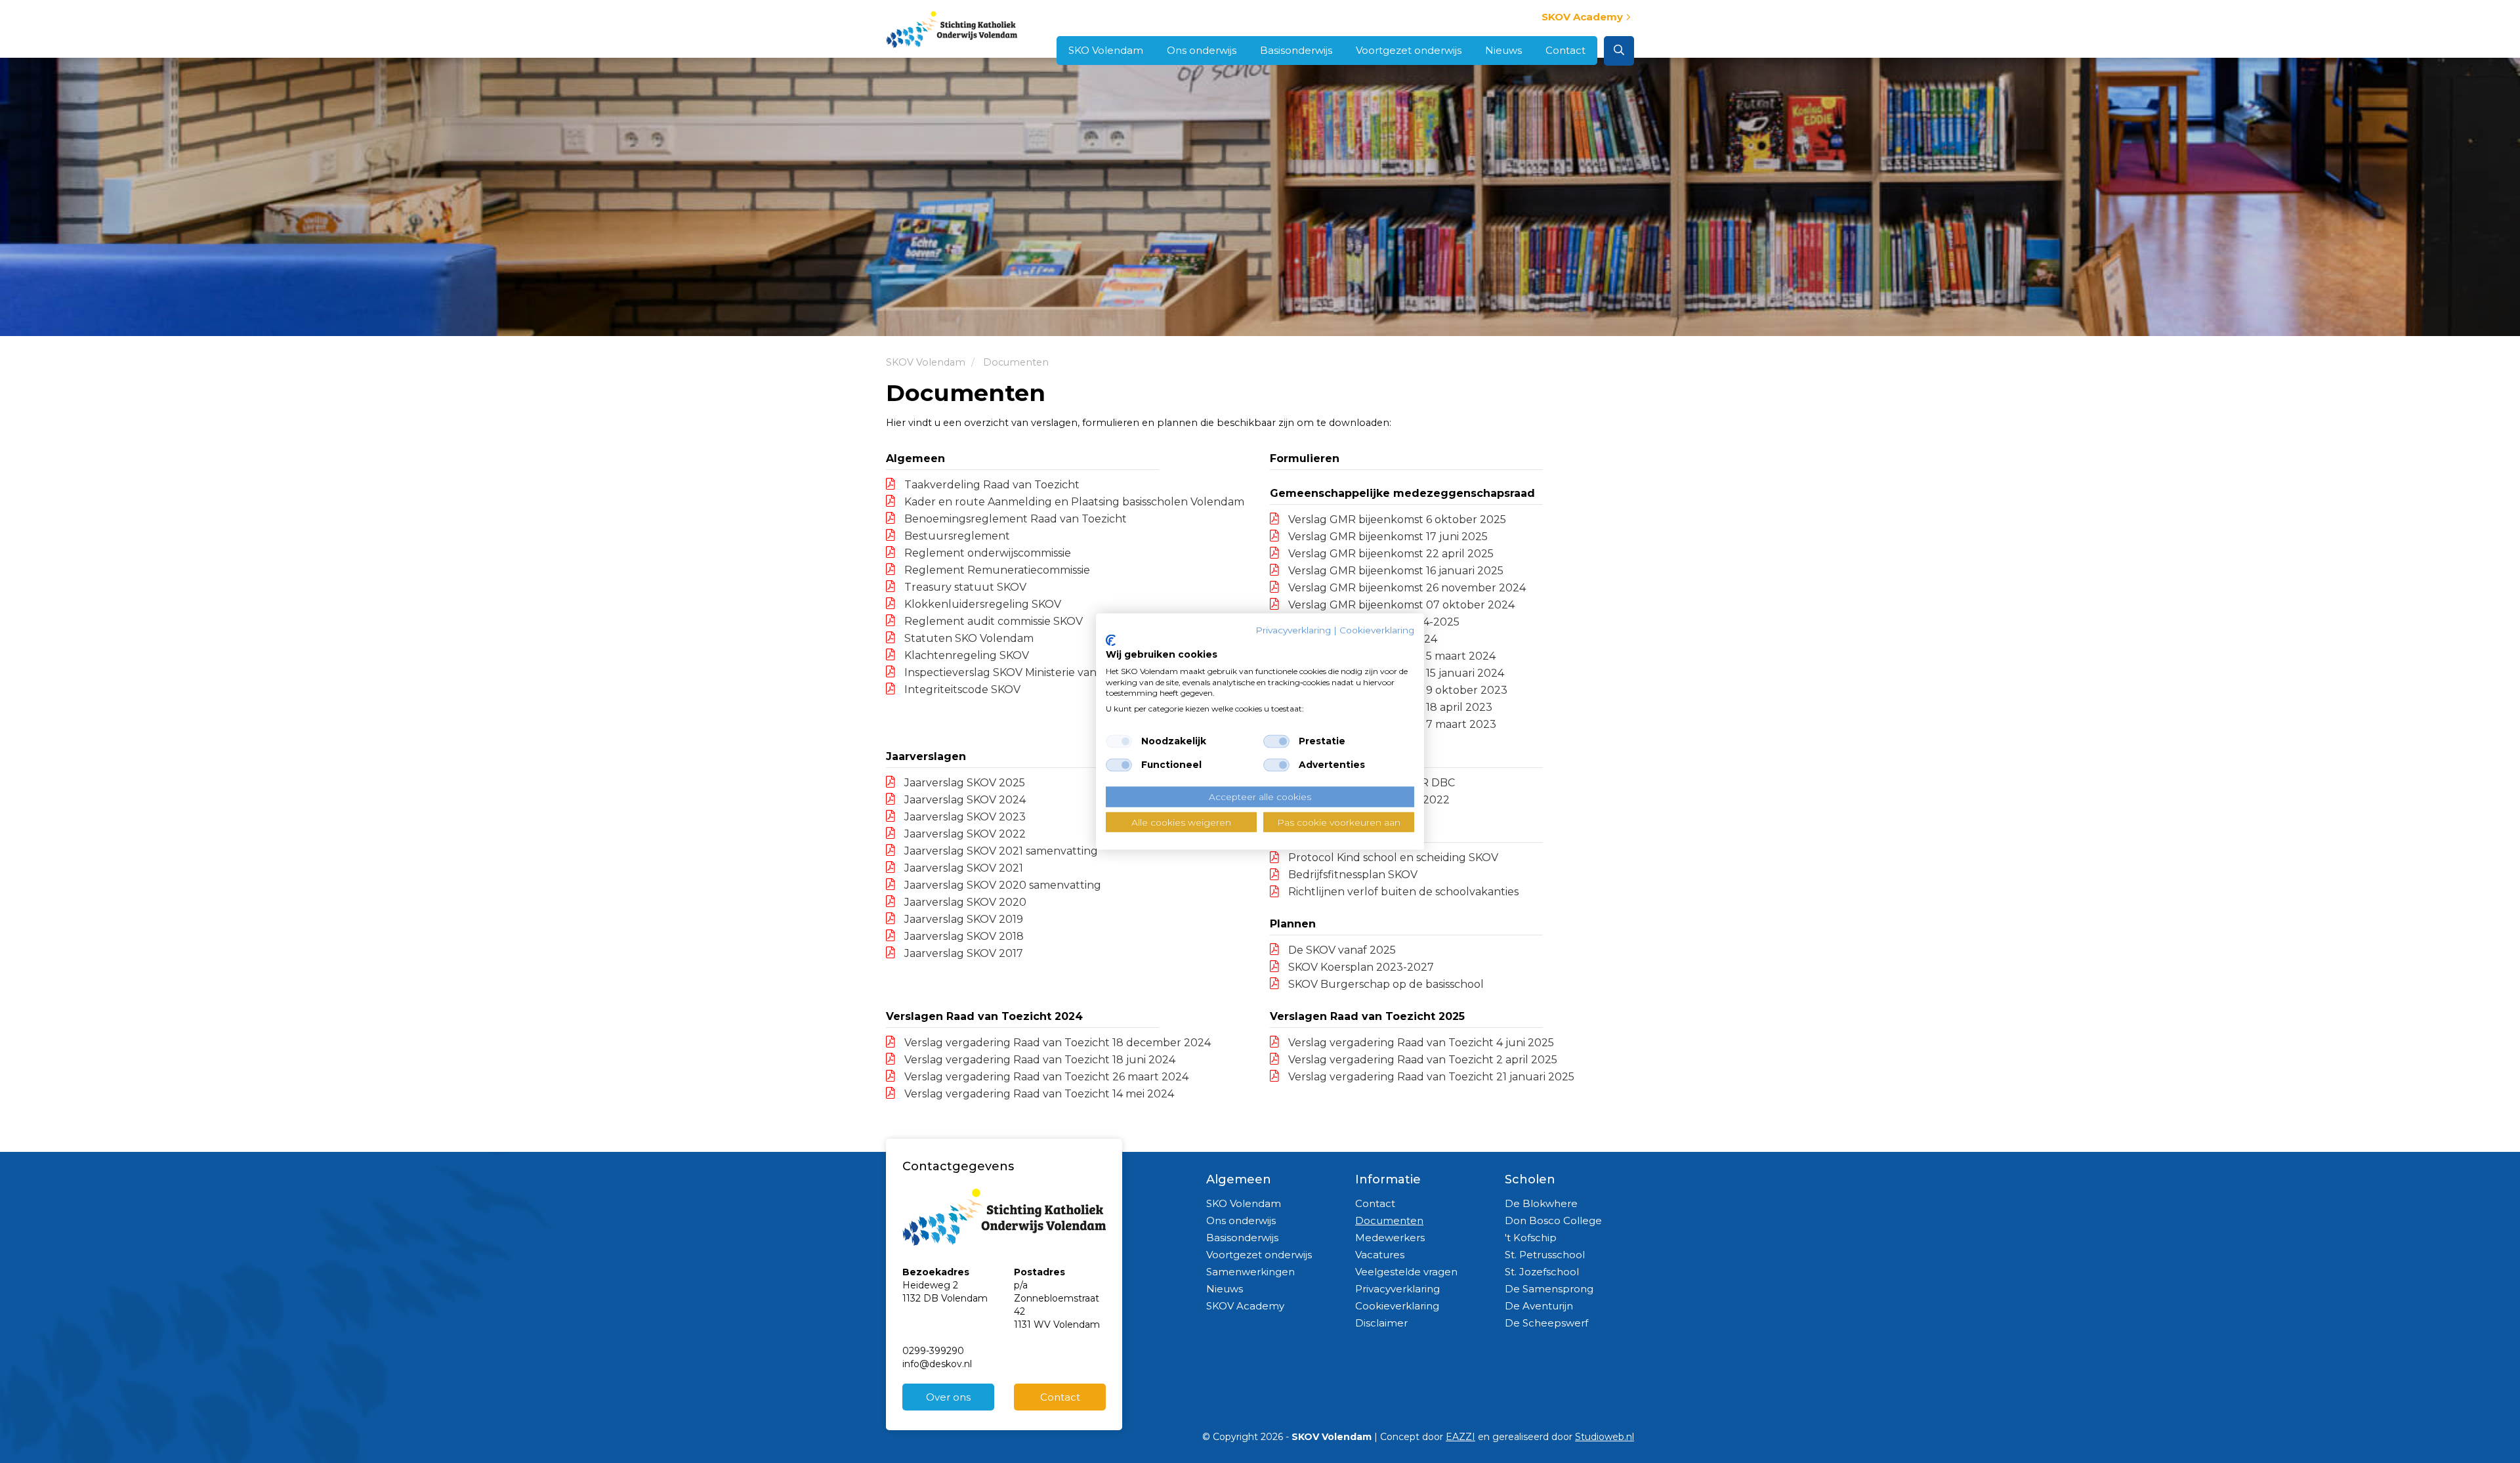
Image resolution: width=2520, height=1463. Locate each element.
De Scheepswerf (1546, 1323)
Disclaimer (1381, 1323)
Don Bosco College (1553, 1220)
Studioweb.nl (1605, 1437)
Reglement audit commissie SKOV (992, 621)
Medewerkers (1390, 1238)
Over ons (948, 1397)
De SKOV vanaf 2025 (1341, 950)
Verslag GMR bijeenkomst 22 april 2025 (1390, 554)
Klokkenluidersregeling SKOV (981, 604)
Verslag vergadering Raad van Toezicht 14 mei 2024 (1038, 1094)
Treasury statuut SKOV (964, 587)
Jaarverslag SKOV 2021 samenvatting (1000, 851)
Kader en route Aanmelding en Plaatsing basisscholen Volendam (1073, 502)
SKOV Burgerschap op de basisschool (1385, 984)
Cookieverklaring (1397, 1306)
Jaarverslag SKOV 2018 (963, 936)
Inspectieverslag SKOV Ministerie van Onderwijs (1027, 672)
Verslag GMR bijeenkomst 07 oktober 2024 (1400, 605)
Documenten (1389, 1220)
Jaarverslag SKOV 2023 (964, 817)
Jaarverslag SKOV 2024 (964, 800)
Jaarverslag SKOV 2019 (962, 919)
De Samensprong (1549, 1289)
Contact (1565, 50)
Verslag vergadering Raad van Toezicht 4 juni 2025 (1420, 1043)
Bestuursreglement (956, 536)
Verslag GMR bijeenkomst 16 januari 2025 (1395, 571)
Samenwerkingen (1250, 1272)
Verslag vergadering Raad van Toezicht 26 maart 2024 (1045, 1077)
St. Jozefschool (1542, 1272)
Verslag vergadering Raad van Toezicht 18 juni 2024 (1039, 1060)
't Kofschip (1531, 1238)
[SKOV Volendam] (952, 27)
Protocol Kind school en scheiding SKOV (1392, 858)
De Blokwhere (1541, 1203)
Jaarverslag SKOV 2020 (964, 902)
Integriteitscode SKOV (961, 689)
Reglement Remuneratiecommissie (996, 570)
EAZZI (1460, 1437)
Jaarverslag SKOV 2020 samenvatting (1001, 885)
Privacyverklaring (1397, 1289)
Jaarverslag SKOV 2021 (962, 868)
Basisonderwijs (1296, 50)
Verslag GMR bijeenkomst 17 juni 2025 (1387, 537)
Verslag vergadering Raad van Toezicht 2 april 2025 (1421, 1060)
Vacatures (1380, 1255)
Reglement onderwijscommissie (986, 553)
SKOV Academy (1582, 17)
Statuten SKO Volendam (968, 638)
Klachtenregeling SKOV (965, 655)
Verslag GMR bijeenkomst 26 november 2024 (1406, 588)
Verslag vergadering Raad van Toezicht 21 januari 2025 (1430, 1077)
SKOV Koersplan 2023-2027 (1360, 967)
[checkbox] (1119, 742)
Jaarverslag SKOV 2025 (963, 783)
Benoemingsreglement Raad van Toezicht (1014, 519)
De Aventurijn (1539, 1306)
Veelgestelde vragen (1406, 1272)
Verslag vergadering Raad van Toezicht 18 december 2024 (1056, 1043)
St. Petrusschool (1545, 1255)
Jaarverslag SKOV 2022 (964, 834)
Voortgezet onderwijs (1409, 50)
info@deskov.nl (937, 1364)
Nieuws (1503, 50)
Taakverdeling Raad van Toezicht (991, 485)
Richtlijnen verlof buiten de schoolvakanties (1402, 892)
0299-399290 (933, 1351)
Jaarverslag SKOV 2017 (962, 953)
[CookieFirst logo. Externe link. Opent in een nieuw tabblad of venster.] (1111, 641)
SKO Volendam (1106, 50)
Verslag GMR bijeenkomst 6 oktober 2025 (1396, 519)
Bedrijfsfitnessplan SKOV (1352, 875)
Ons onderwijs (1202, 50)
